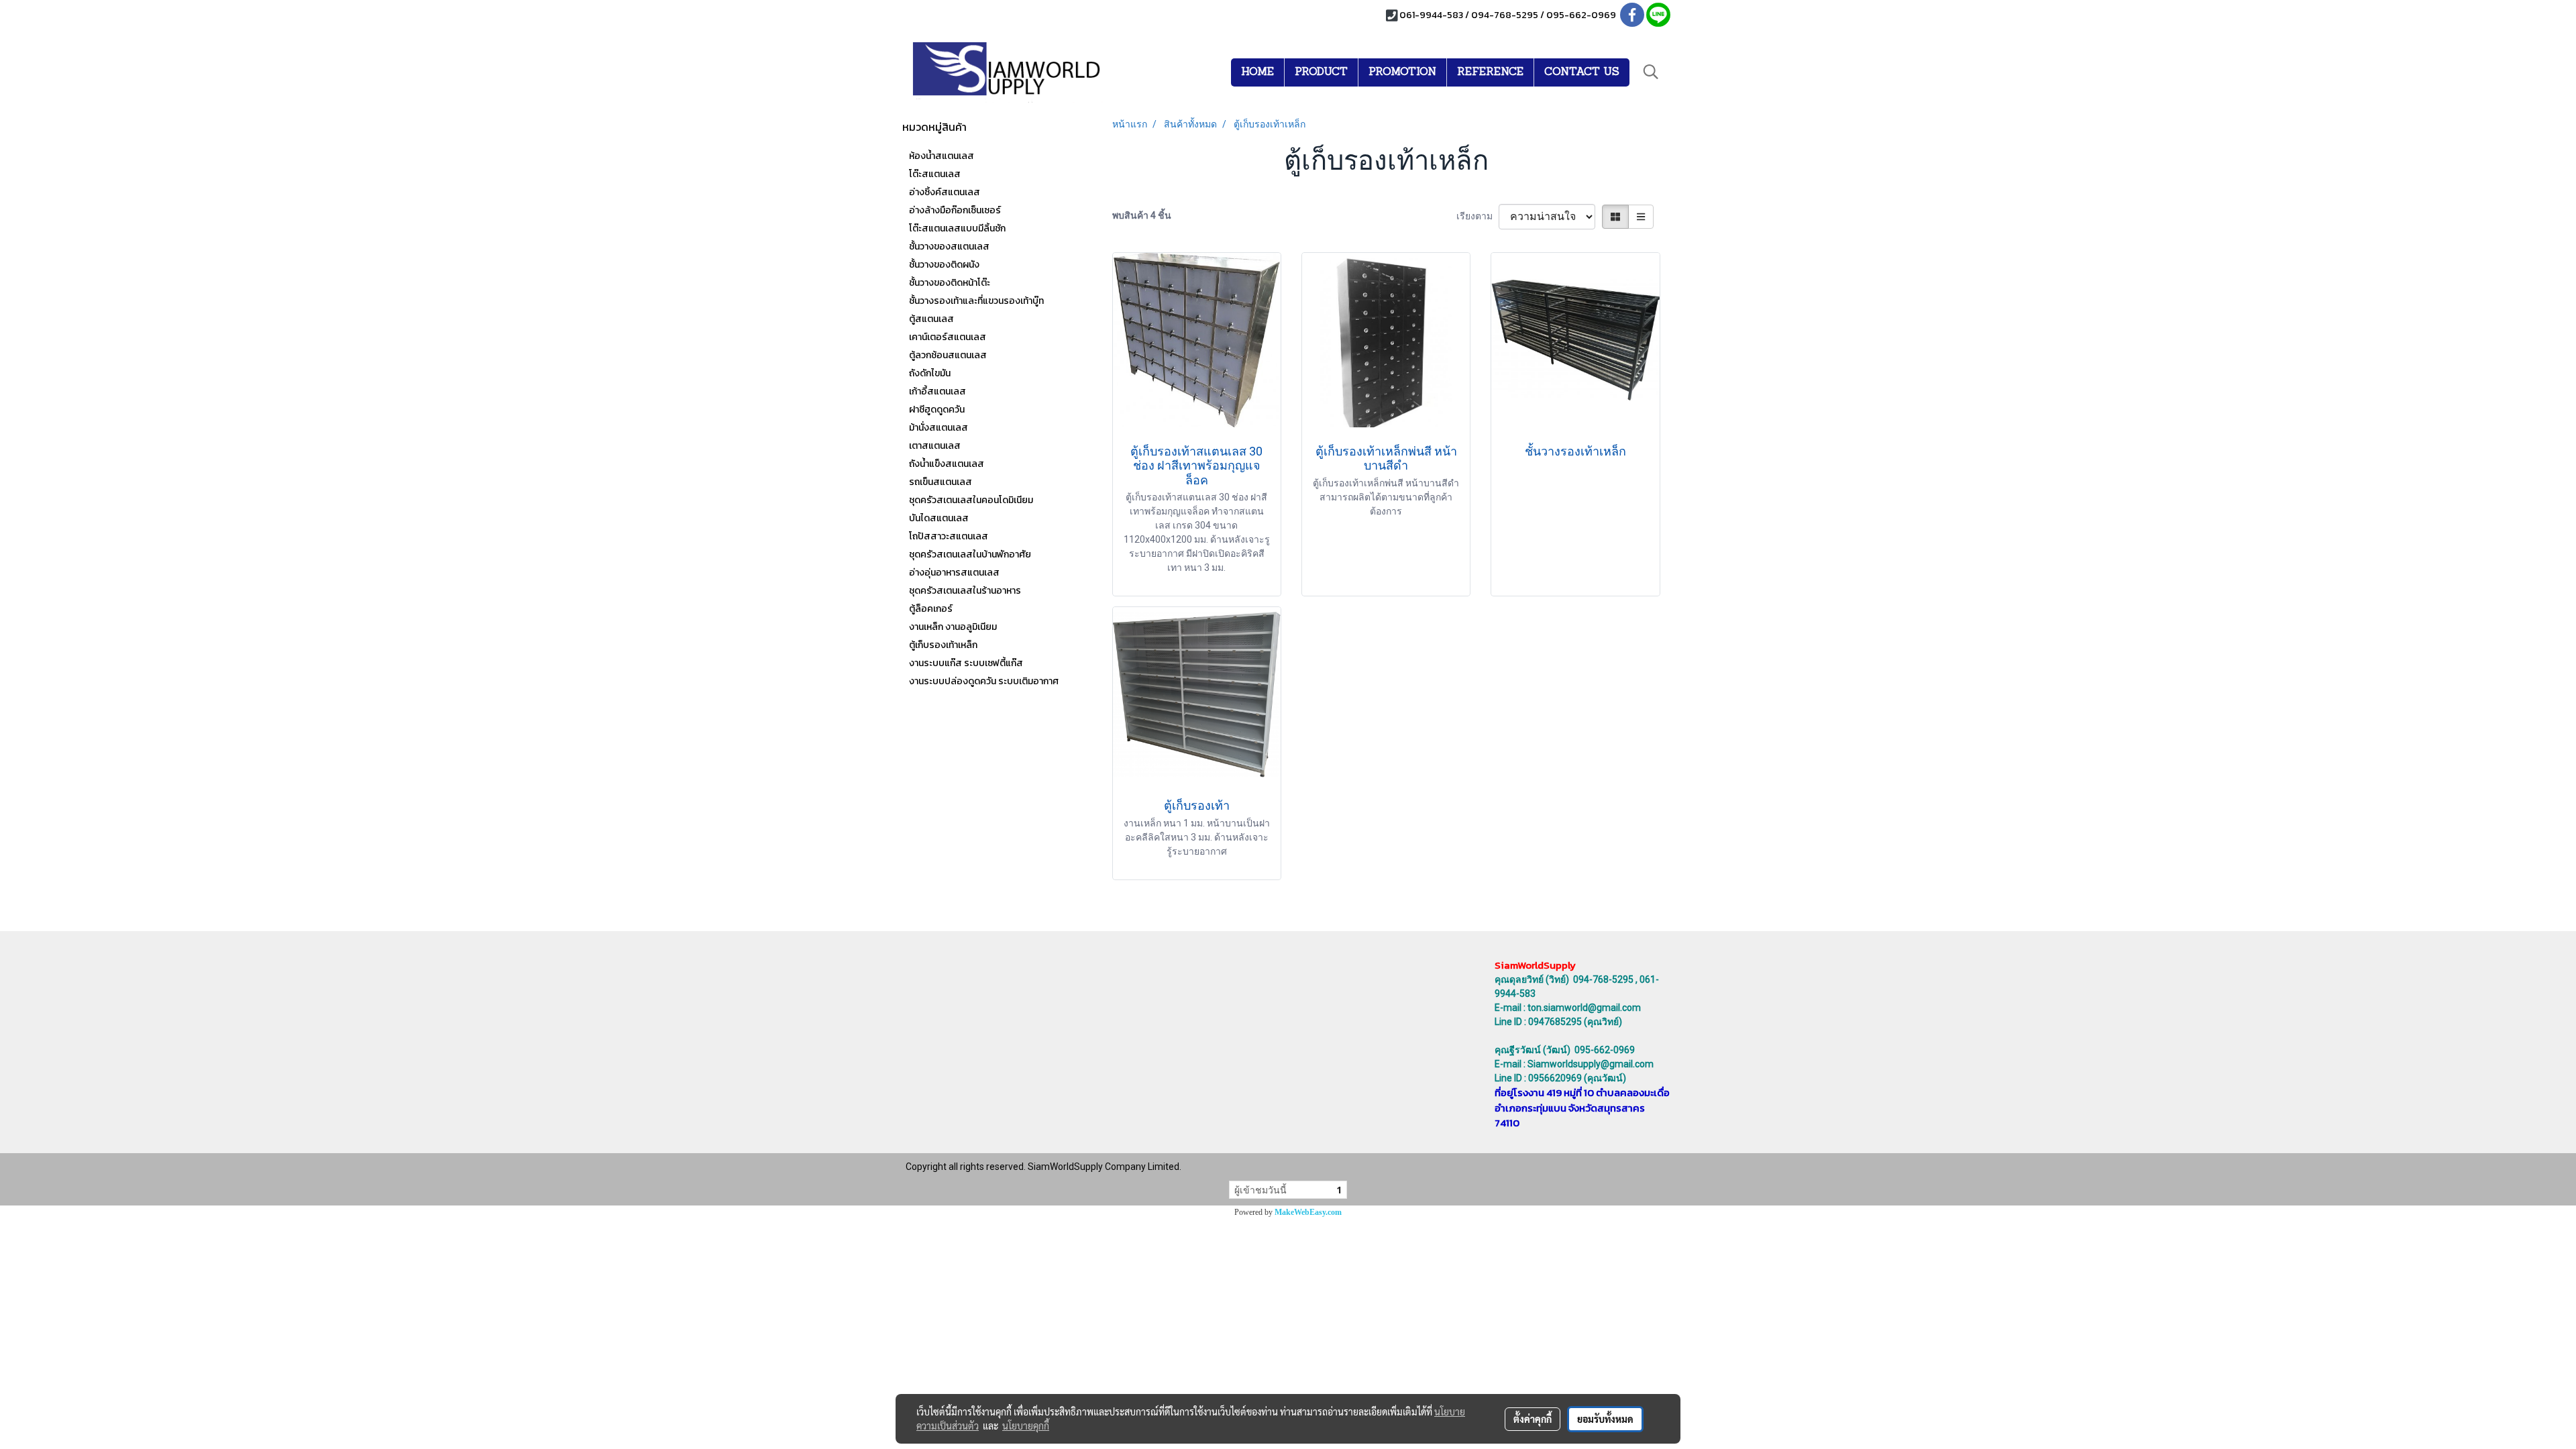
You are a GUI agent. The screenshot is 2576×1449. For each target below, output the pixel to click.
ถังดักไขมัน (930, 373)
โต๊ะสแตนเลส (935, 174)
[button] (1651, 72)
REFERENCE (1490, 72)
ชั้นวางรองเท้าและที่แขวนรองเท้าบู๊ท (976, 301)
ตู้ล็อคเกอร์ (931, 609)
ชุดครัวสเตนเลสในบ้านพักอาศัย (970, 554)
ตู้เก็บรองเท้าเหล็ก (943, 645)
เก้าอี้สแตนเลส (937, 391)
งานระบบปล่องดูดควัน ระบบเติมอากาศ (984, 681)
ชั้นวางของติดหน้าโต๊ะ (950, 283)
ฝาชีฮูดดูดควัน (937, 410)
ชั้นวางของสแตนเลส (949, 247)
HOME (1257, 72)
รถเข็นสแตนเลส (941, 482)
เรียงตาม (1478, 216)
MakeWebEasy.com (1308, 1212)
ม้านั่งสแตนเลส (938, 428)
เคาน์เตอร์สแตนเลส (948, 337)
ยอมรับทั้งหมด (1605, 1419)
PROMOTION (1402, 72)
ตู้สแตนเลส (931, 319)
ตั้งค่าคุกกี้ (1533, 1419)
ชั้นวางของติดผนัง (944, 265)
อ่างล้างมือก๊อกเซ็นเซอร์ (955, 210)
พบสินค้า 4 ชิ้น (1142, 215)
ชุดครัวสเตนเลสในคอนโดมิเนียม (971, 500)
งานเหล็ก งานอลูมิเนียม (953, 627)
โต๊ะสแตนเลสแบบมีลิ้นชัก (957, 228)
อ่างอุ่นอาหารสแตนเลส (954, 573)
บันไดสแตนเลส (939, 518)
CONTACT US (1582, 72)
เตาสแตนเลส (935, 446)
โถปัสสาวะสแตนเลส (949, 536)
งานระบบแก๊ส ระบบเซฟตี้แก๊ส (966, 663)
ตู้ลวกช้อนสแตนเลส (948, 355)
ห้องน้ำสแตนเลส (942, 156)
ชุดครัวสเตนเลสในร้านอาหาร (965, 591)
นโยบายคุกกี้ (1026, 1426)
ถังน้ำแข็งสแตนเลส (947, 464)
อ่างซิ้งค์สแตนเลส (945, 192)
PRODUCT (1321, 72)
